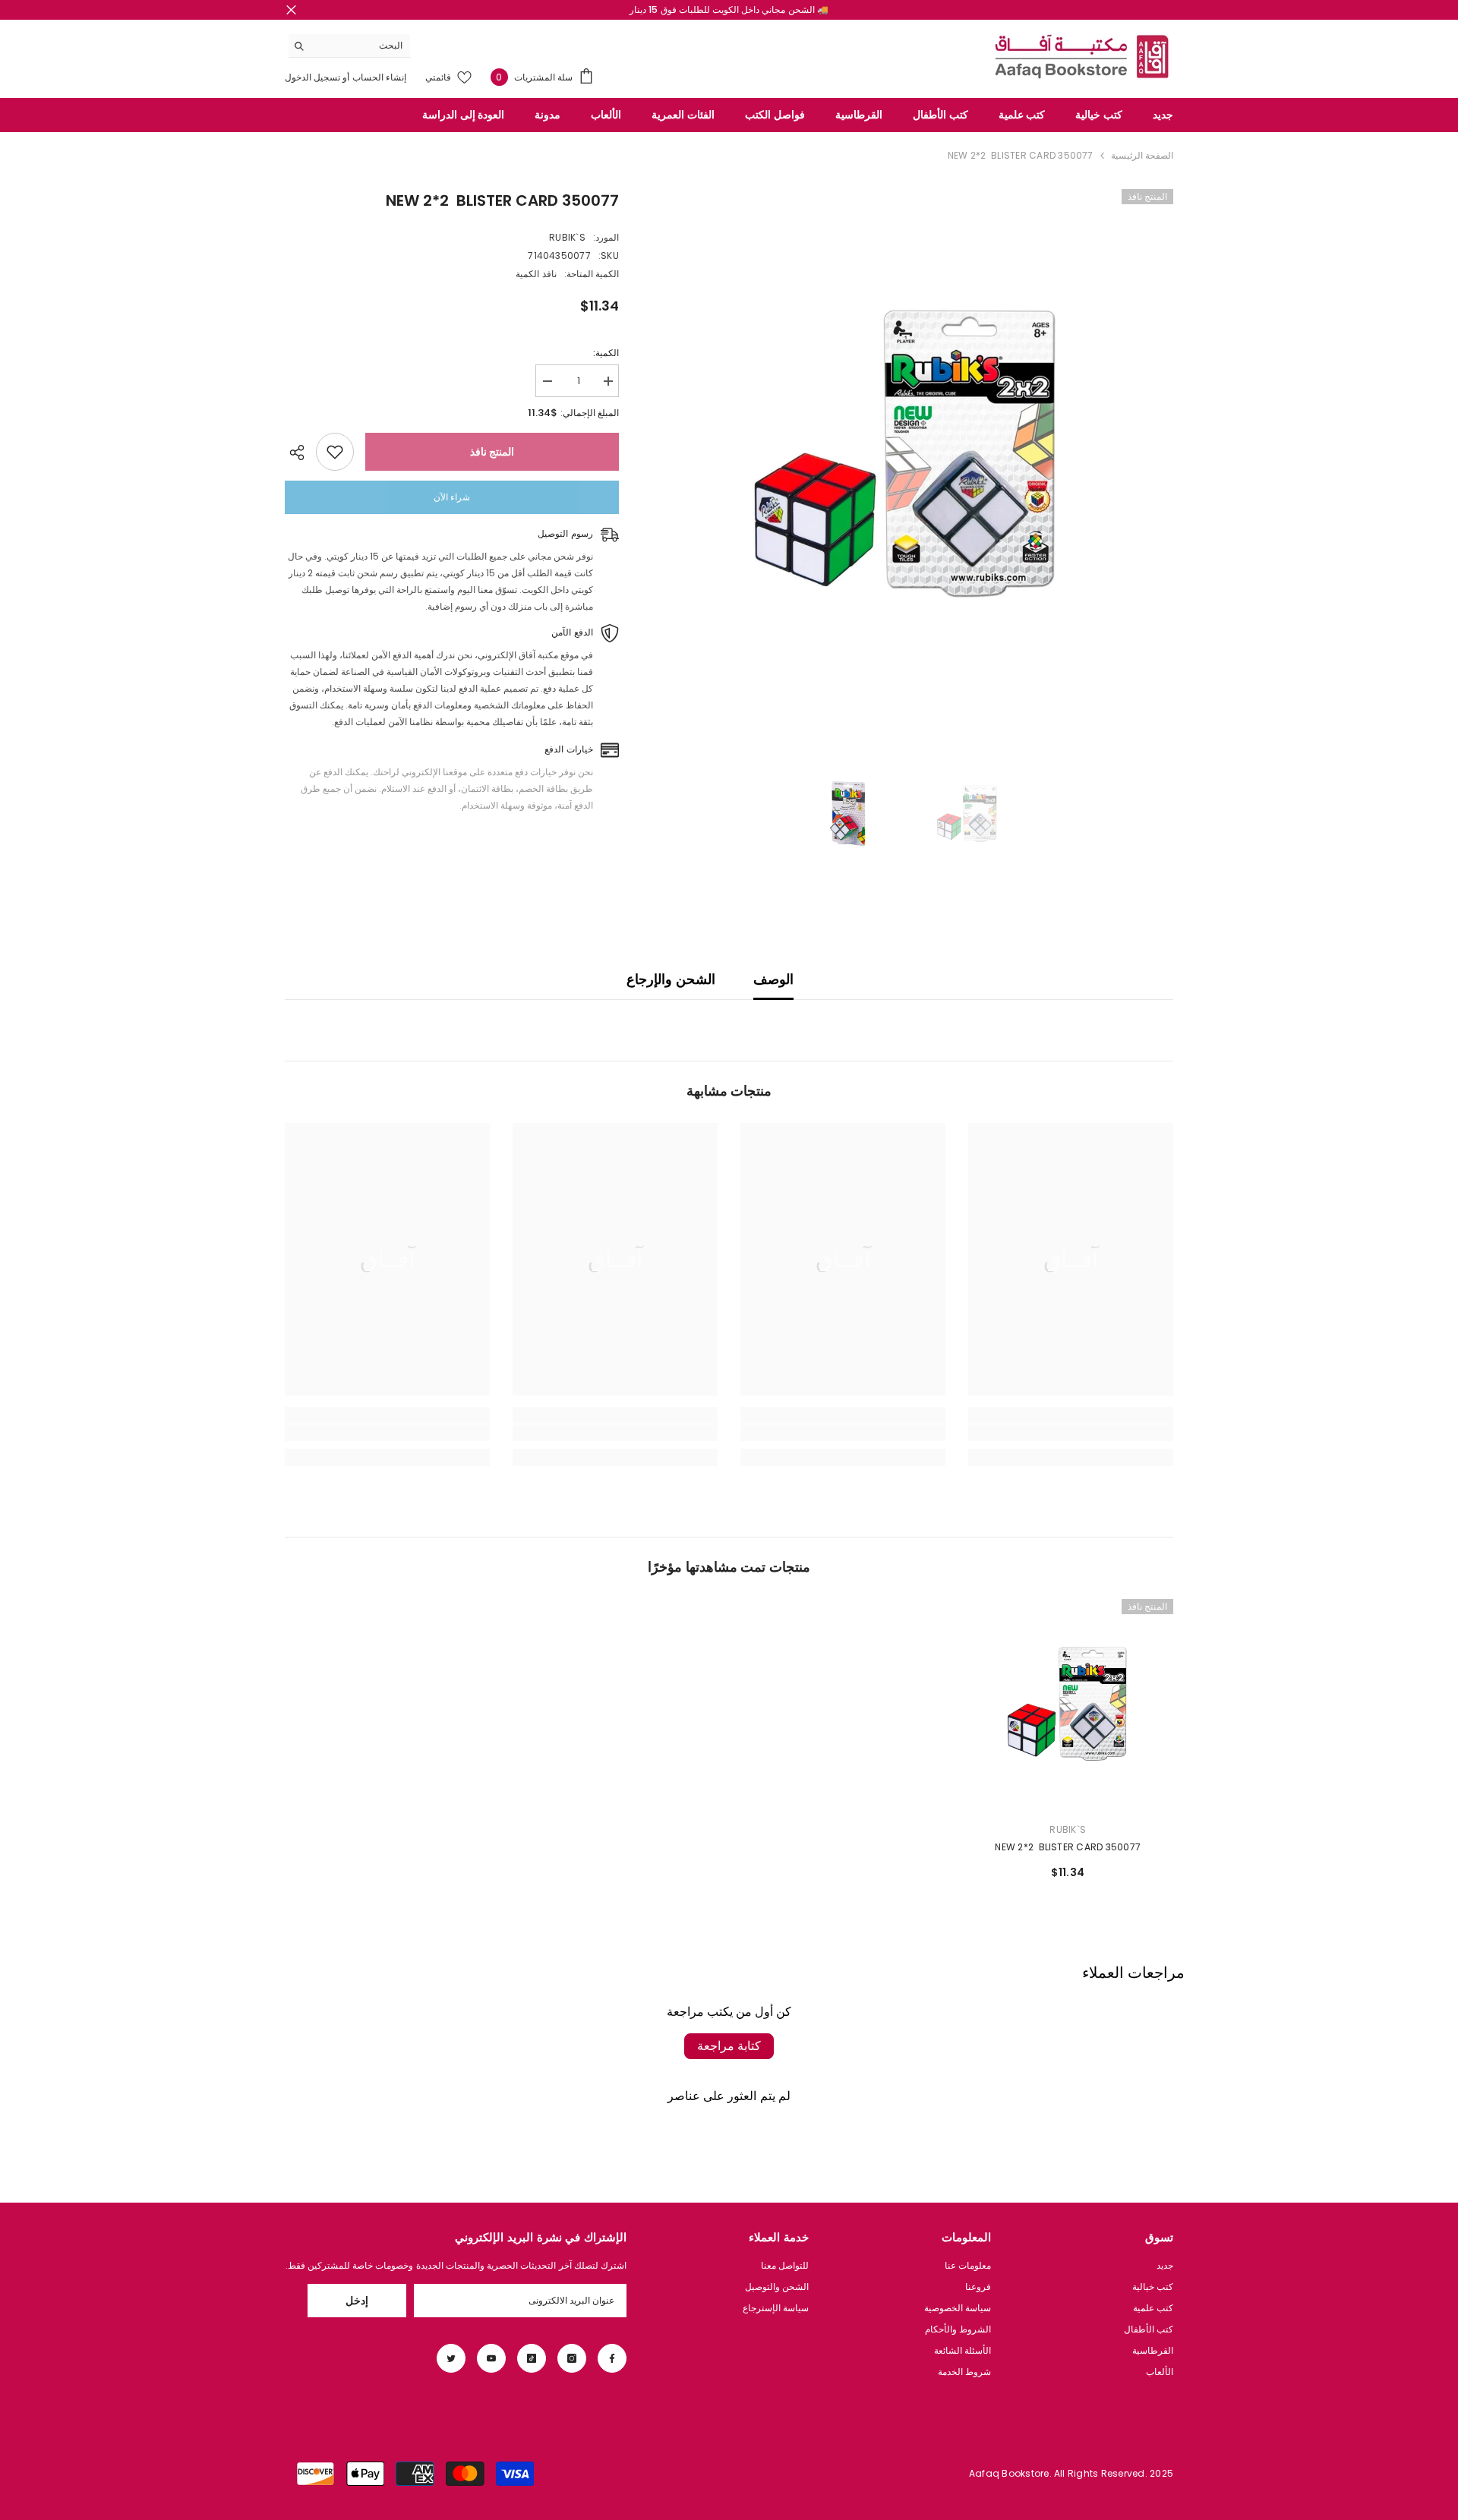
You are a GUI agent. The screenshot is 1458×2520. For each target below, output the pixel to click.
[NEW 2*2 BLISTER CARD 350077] (1068, 1705)
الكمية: (606, 353)
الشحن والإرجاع (671, 979)
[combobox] (361, 46)
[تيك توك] (532, 2358)
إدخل (357, 2301)
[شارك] (300, 453)
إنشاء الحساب (378, 77)
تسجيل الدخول (312, 77)
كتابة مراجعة (729, 2046)
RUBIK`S (567, 237)
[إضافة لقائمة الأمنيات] (335, 452)
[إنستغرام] (572, 2358)
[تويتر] (451, 2358)
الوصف (773, 979)
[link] (1071, 1433)
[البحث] (349, 46)
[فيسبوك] (612, 2358)
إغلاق (291, 10)
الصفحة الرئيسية (1142, 155)
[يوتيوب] (491, 2358)
